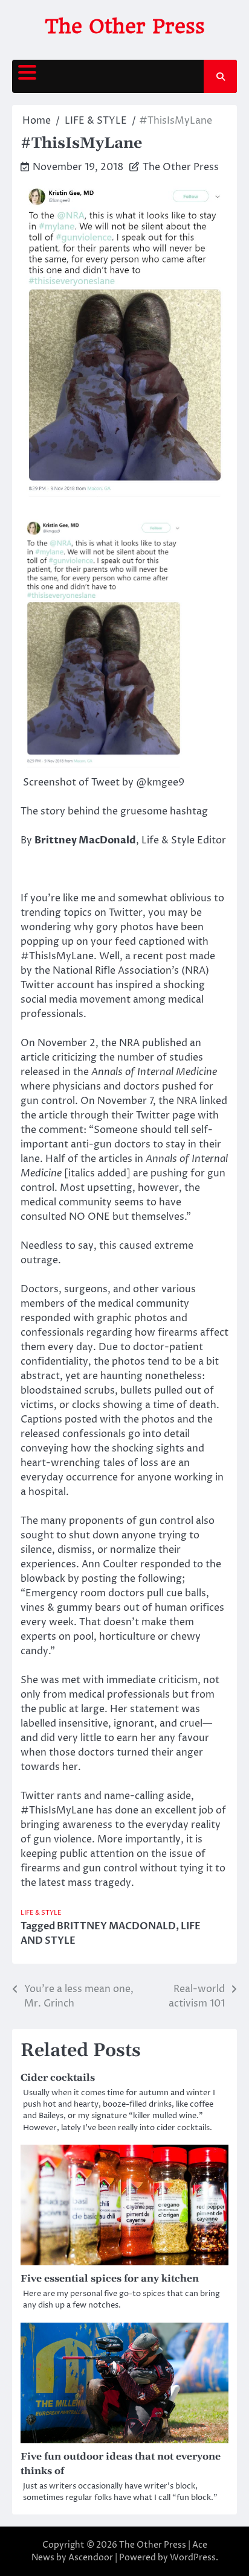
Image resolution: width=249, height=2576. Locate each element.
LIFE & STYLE (41, 1913)
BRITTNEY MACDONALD (116, 1926)
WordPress (193, 2558)
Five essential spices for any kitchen (110, 2279)
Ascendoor (91, 2558)
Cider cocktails (58, 2078)
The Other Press (125, 26)
